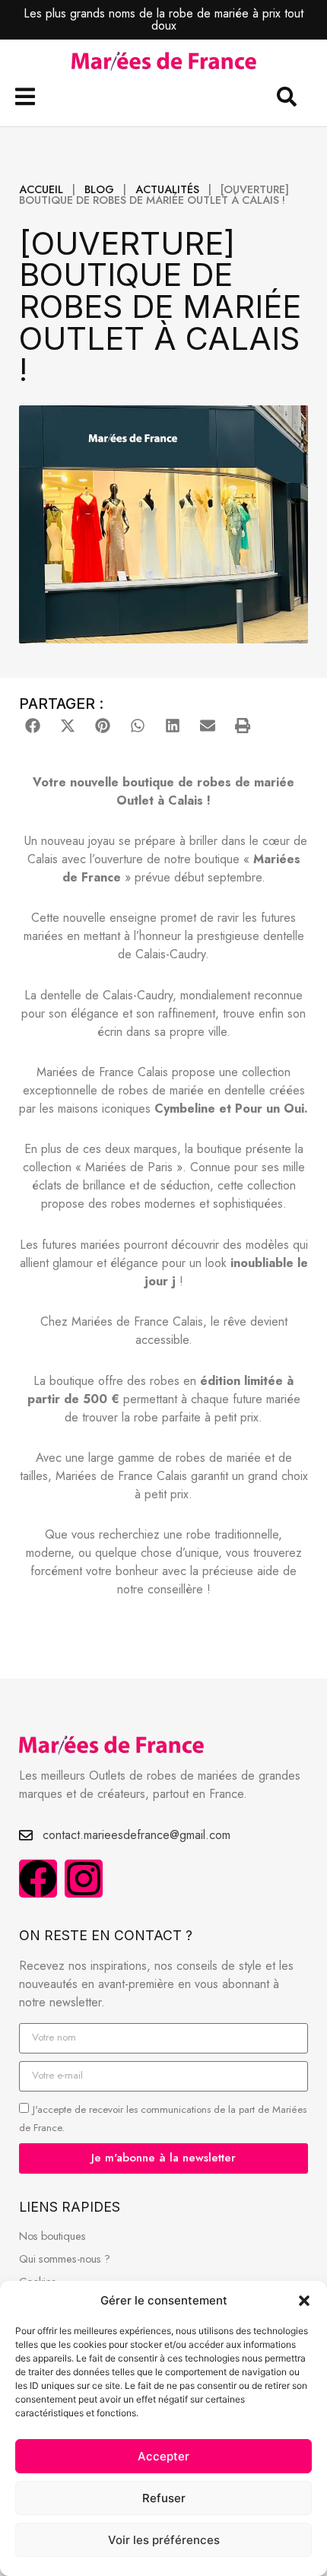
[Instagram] (84, 1879)
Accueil (41, 189)
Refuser (164, 2498)
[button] (304, 2301)
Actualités (167, 189)
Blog (99, 189)
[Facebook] (38, 1879)
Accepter (163, 2456)
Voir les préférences (164, 2540)
